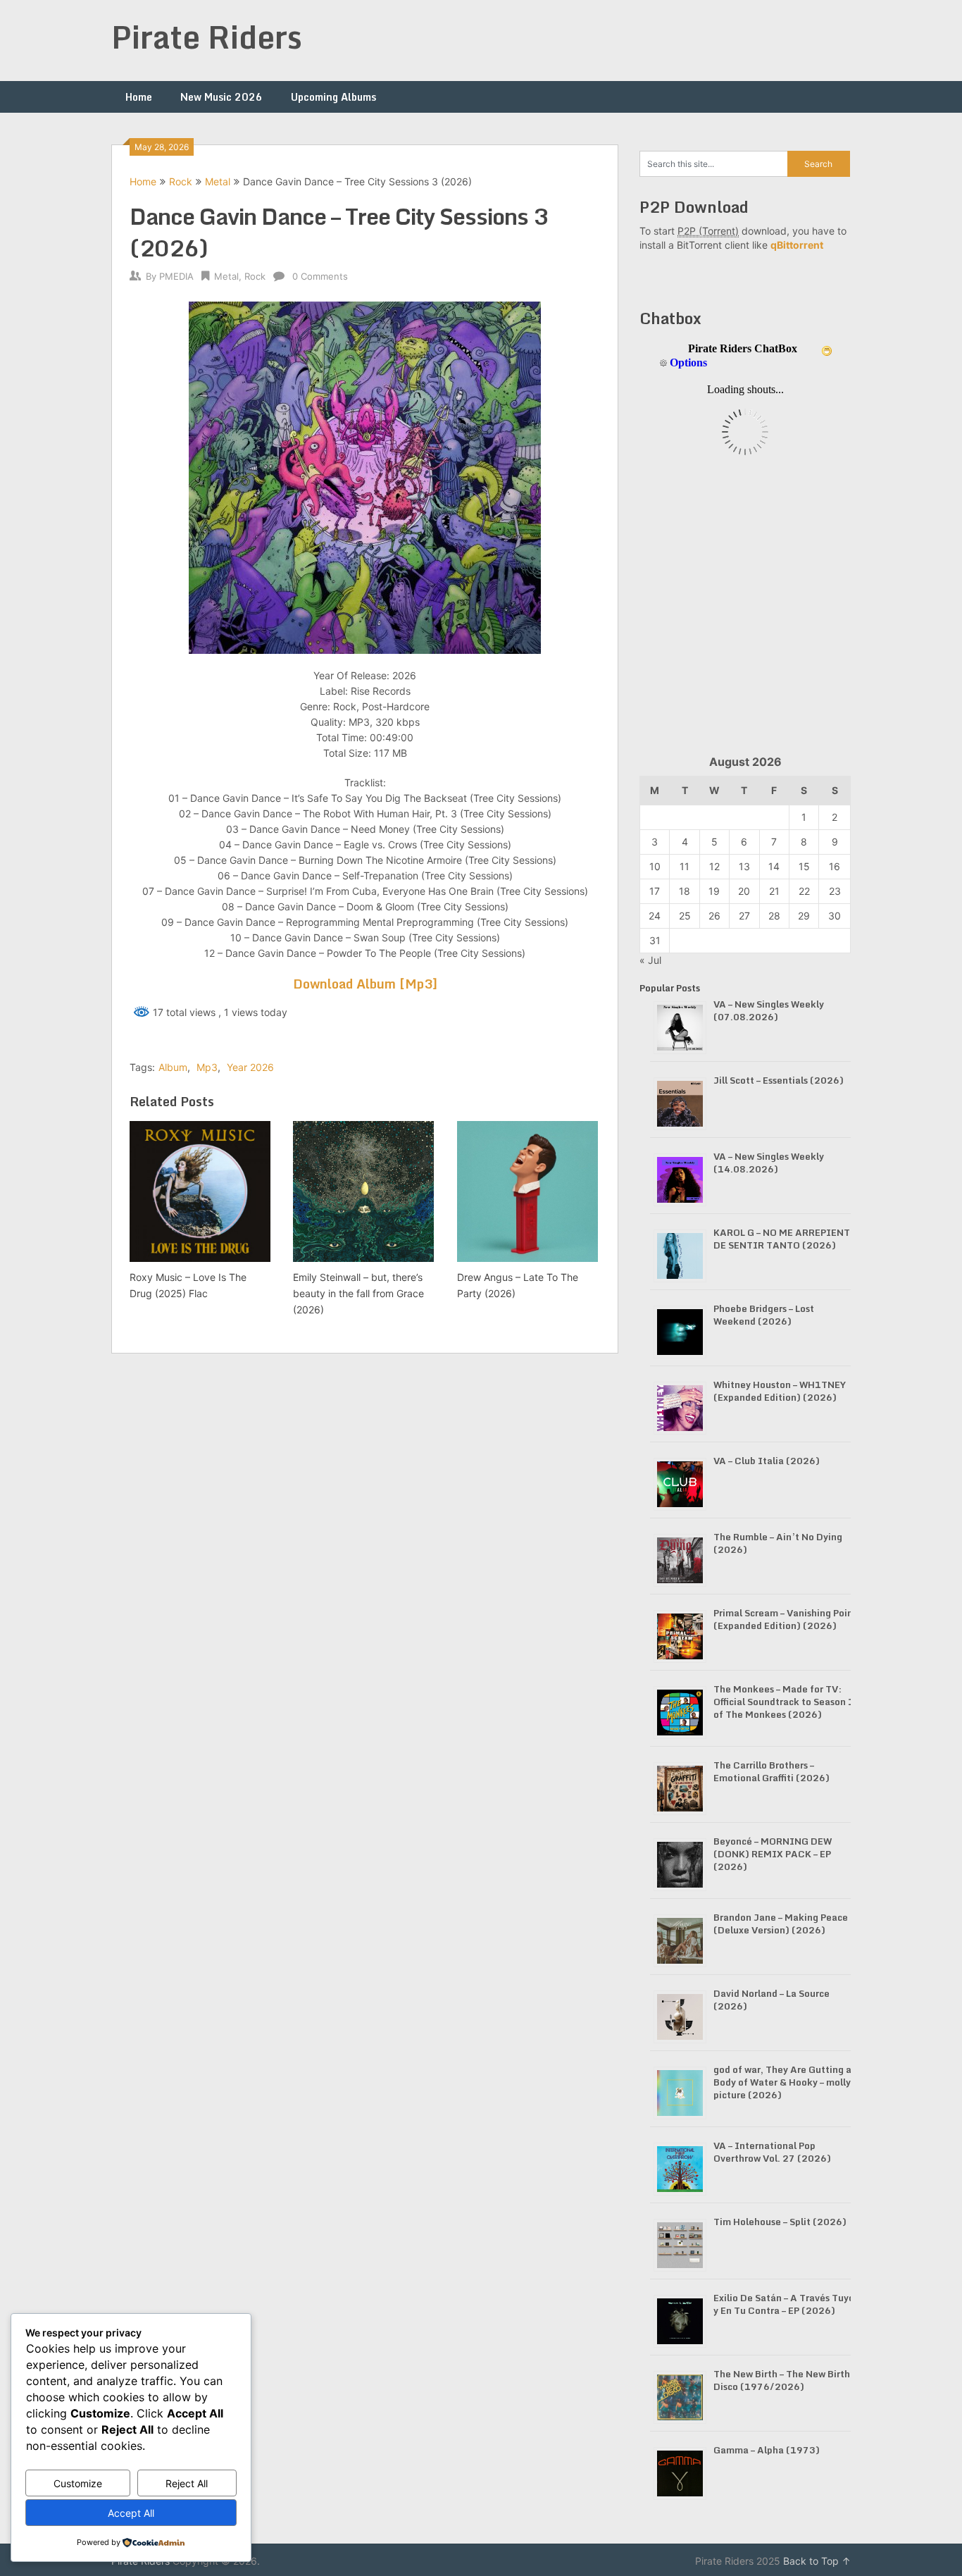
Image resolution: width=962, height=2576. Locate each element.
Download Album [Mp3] (365, 984)
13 (744, 866)
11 (685, 866)
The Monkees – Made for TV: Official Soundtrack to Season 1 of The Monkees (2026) (784, 1702)
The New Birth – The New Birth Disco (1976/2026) (782, 2380)
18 (685, 891)
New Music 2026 (221, 97)
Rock (181, 181)
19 (714, 891)
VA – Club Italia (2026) (767, 1461)
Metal (218, 181)
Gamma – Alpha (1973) (767, 2450)
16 (835, 866)
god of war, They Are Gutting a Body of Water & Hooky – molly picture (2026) (782, 2082)
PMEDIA (176, 276)
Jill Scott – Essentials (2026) (779, 1080)
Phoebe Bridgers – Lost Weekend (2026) (764, 1315)
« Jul (650, 960)
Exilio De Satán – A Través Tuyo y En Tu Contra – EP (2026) (784, 2304)
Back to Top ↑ (817, 2561)
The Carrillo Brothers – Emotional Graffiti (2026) (772, 1771)
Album (173, 1067)
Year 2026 (250, 1067)
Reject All (187, 2483)
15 (804, 866)
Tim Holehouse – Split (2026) (780, 2222)
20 (744, 891)
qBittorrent (797, 245)
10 (655, 866)
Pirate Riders (207, 37)
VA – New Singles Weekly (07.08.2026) (769, 1010)
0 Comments (320, 276)
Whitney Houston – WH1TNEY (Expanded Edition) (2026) (780, 1391)
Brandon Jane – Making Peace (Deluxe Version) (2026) (781, 1924)
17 (655, 891)
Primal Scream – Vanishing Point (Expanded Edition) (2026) (785, 1619)
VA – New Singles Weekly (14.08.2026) (769, 1163)
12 (714, 866)
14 (774, 866)
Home (139, 97)
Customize (78, 2483)
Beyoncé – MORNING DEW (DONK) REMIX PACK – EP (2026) (773, 1854)
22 (804, 891)
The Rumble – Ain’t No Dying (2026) (778, 1543)
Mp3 (207, 1067)
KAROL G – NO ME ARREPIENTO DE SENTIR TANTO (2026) (785, 1239)
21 (774, 891)
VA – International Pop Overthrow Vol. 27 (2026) (772, 2152)
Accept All (131, 2513)
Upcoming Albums (333, 97)
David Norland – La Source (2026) (772, 2000)
